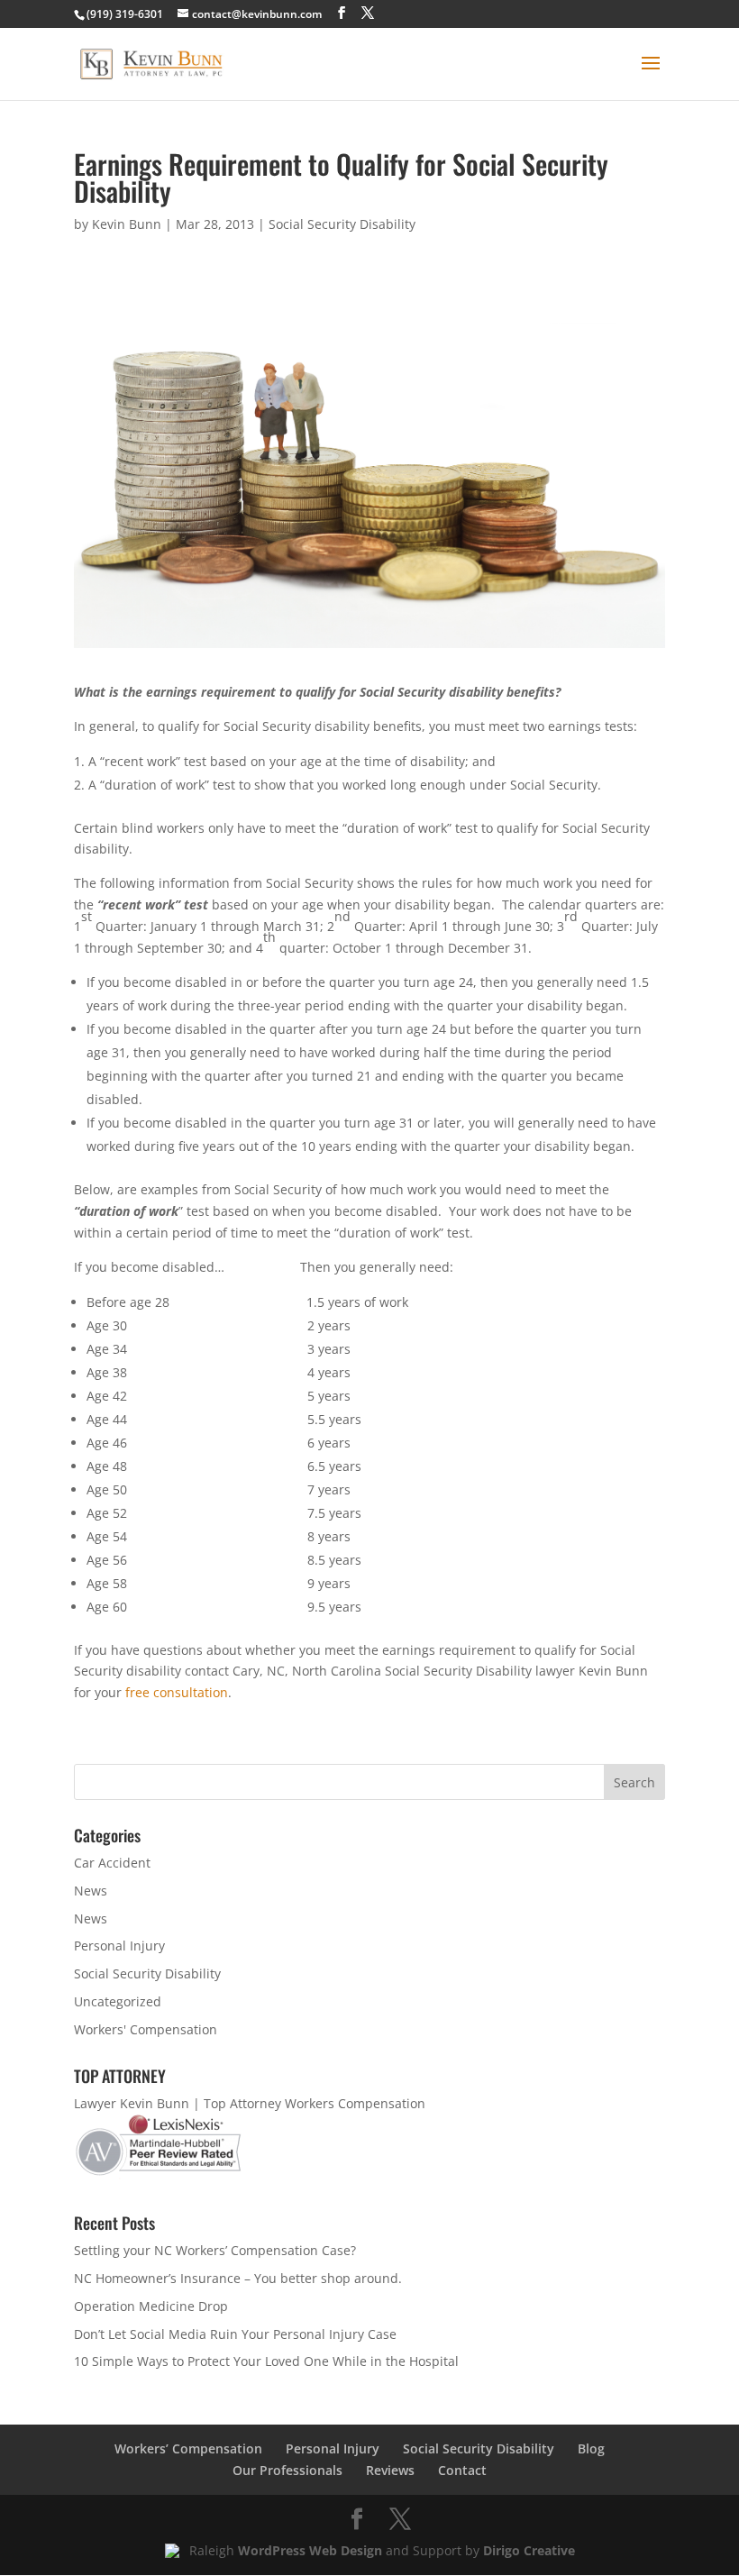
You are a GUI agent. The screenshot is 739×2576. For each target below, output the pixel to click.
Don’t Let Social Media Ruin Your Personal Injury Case (235, 2334)
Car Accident (112, 1863)
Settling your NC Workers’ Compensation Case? (215, 2250)
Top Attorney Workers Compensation (315, 2103)
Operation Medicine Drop (151, 2306)
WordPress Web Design (310, 2550)
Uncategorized (118, 2001)
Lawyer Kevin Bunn (132, 2103)
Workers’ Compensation (188, 2448)
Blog (591, 2448)
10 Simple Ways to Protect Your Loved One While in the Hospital (266, 2361)
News (91, 1891)
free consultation (177, 1692)
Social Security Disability (342, 224)
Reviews (390, 2470)
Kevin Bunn (127, 224)
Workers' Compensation (146, 2029)
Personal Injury (119, 1946)
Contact (462, 2470)
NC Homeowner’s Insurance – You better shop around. (238, 2278)
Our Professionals (287, 2470)
